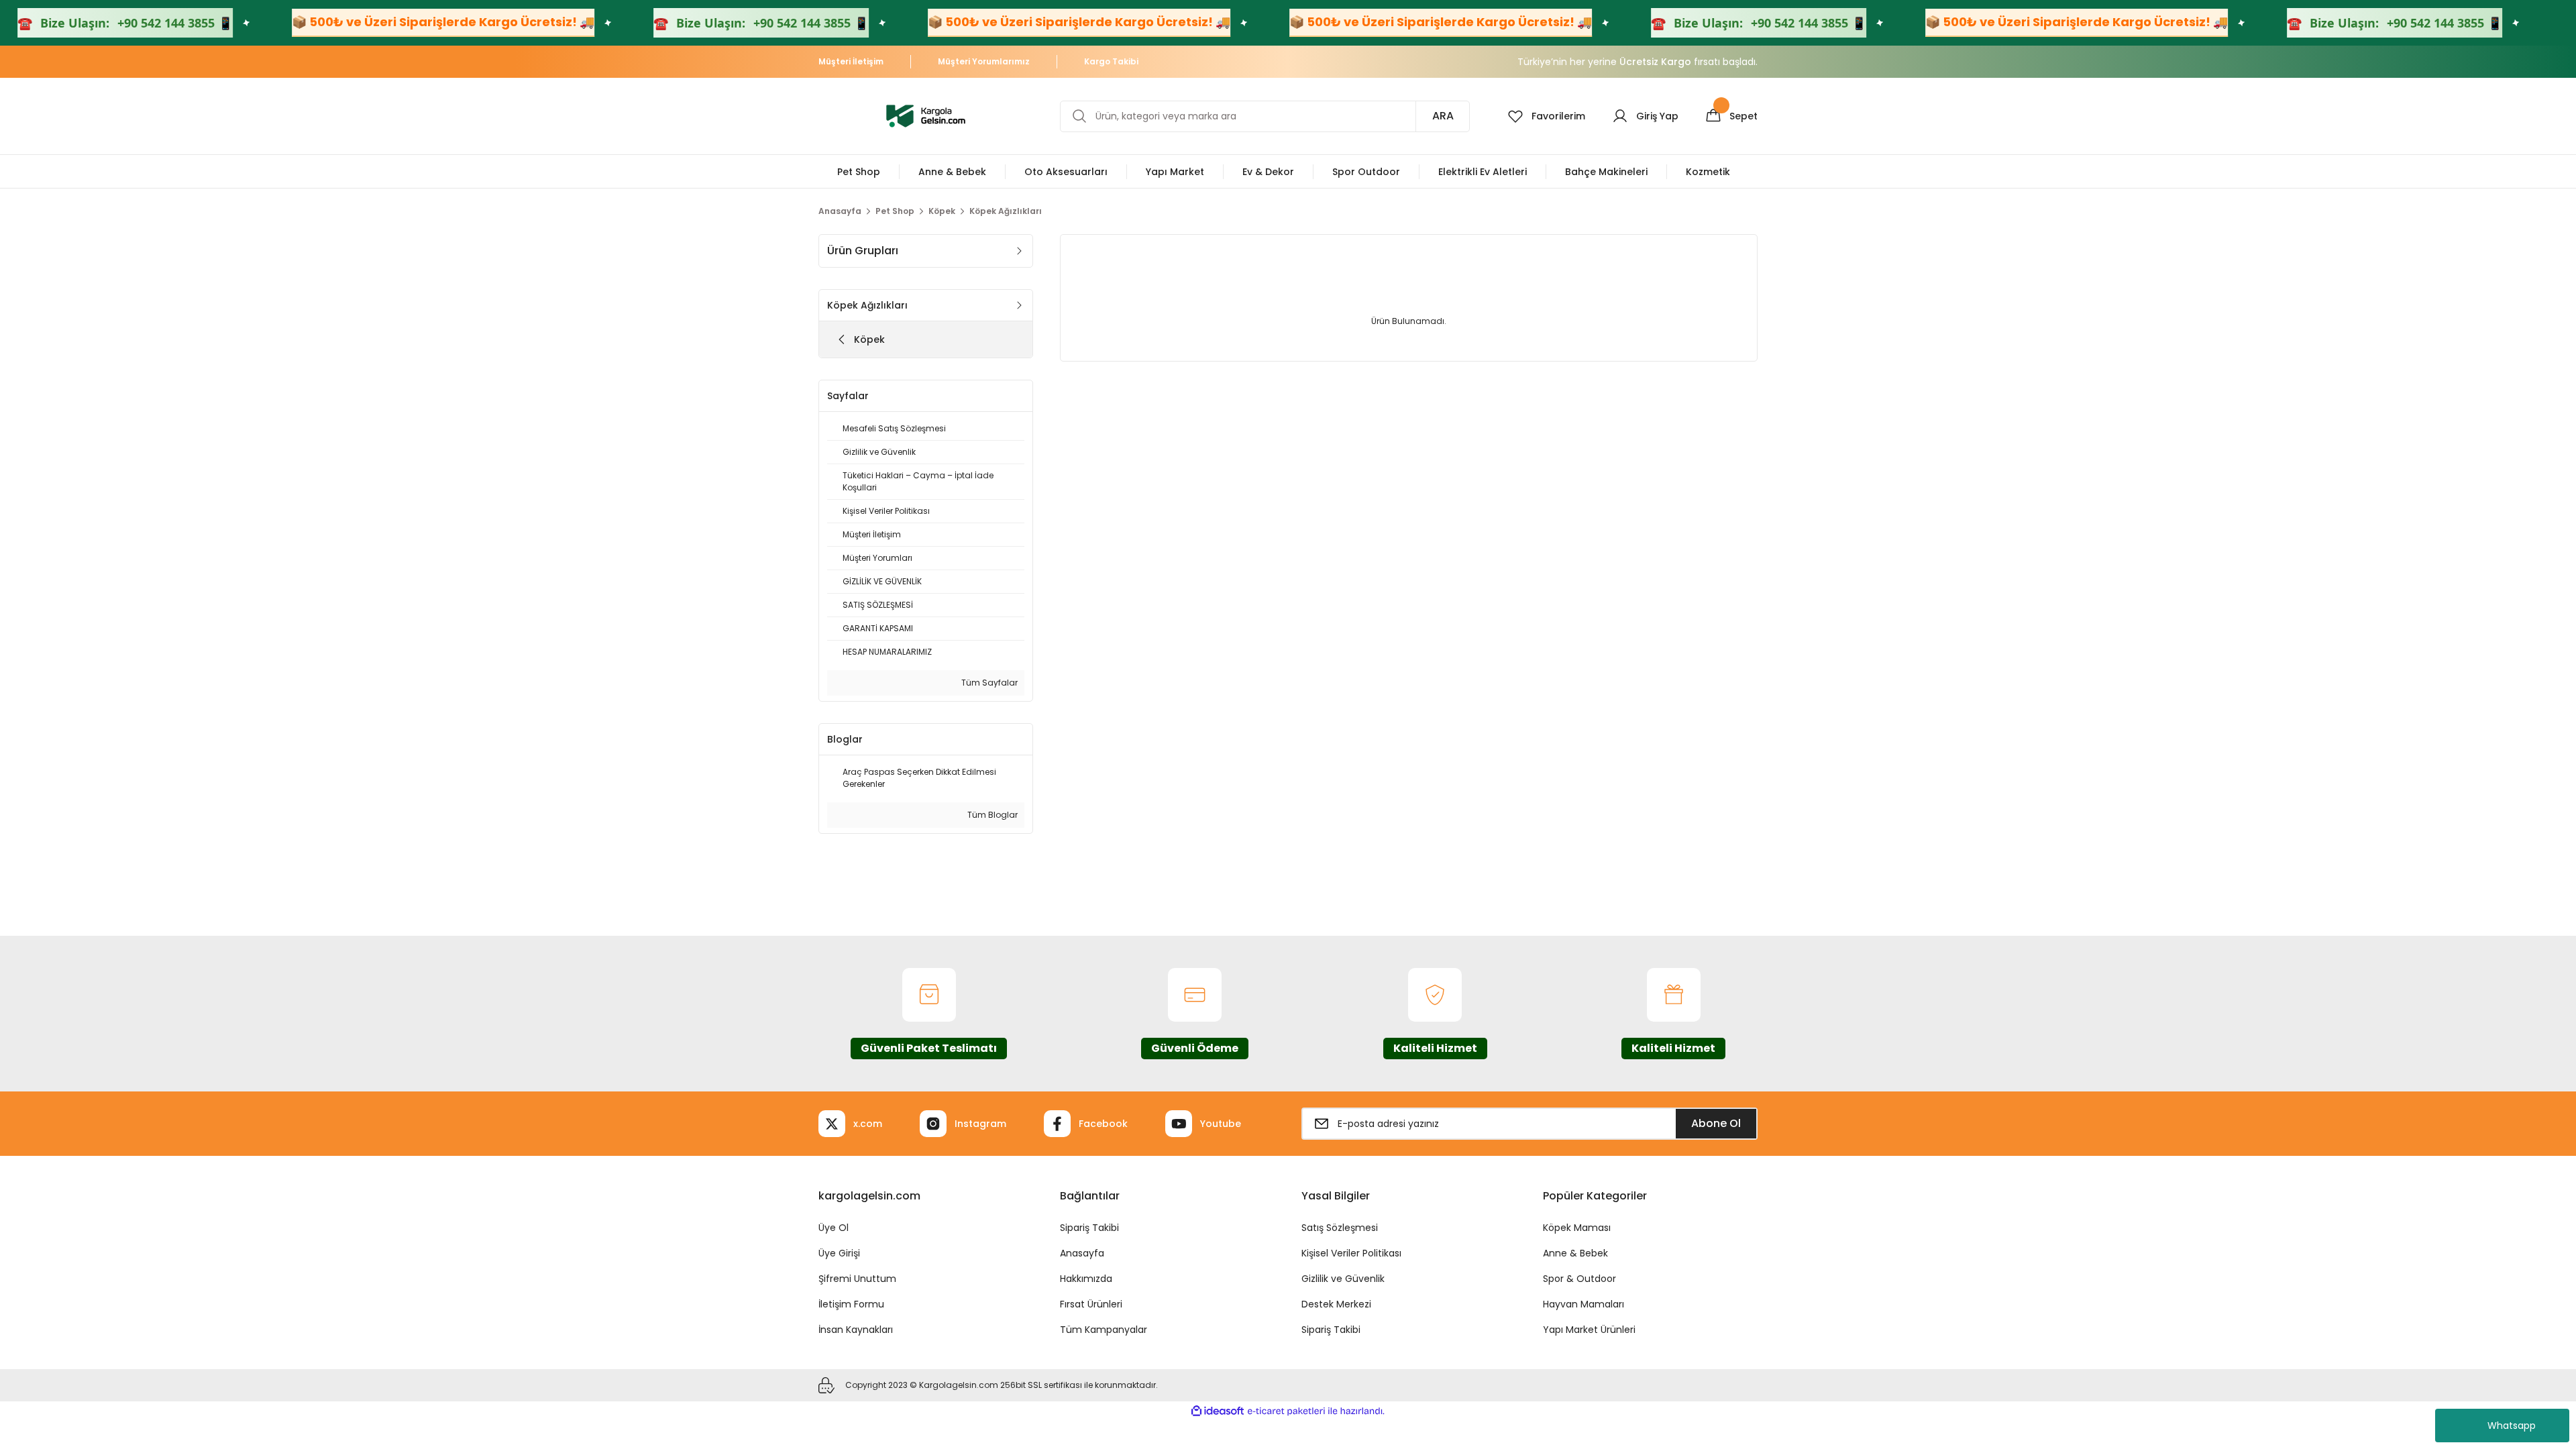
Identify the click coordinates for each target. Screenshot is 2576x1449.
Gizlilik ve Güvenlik (1343, 1279)
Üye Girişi (839, 1253)
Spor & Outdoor (1579, 1279)
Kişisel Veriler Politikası (1351, 1253)
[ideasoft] (1218, 1411)
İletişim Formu (851, 1304)
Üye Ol (834, 1228)
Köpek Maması (1577, 1228)
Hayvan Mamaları (1584, 1304)
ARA (1443, 116)
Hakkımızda (1086, 1279)
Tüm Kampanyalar (1104, 1330)
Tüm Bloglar (991, 815)
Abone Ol (1716, 1123)
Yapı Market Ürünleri (1589, 1330)
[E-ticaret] (1286, 1411)
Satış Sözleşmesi (1340, 1228)
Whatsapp (2512, 1426)
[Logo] (926, 115)
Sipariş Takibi (1089, 1228)
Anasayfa (1082, 1253)
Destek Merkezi (1336, 1304)
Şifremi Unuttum (857, 1279)
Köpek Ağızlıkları (1006, 211)
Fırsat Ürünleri (1091, 1304)
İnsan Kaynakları (856, 1330)
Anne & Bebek (1575, 1253)
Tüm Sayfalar (988, 683)
